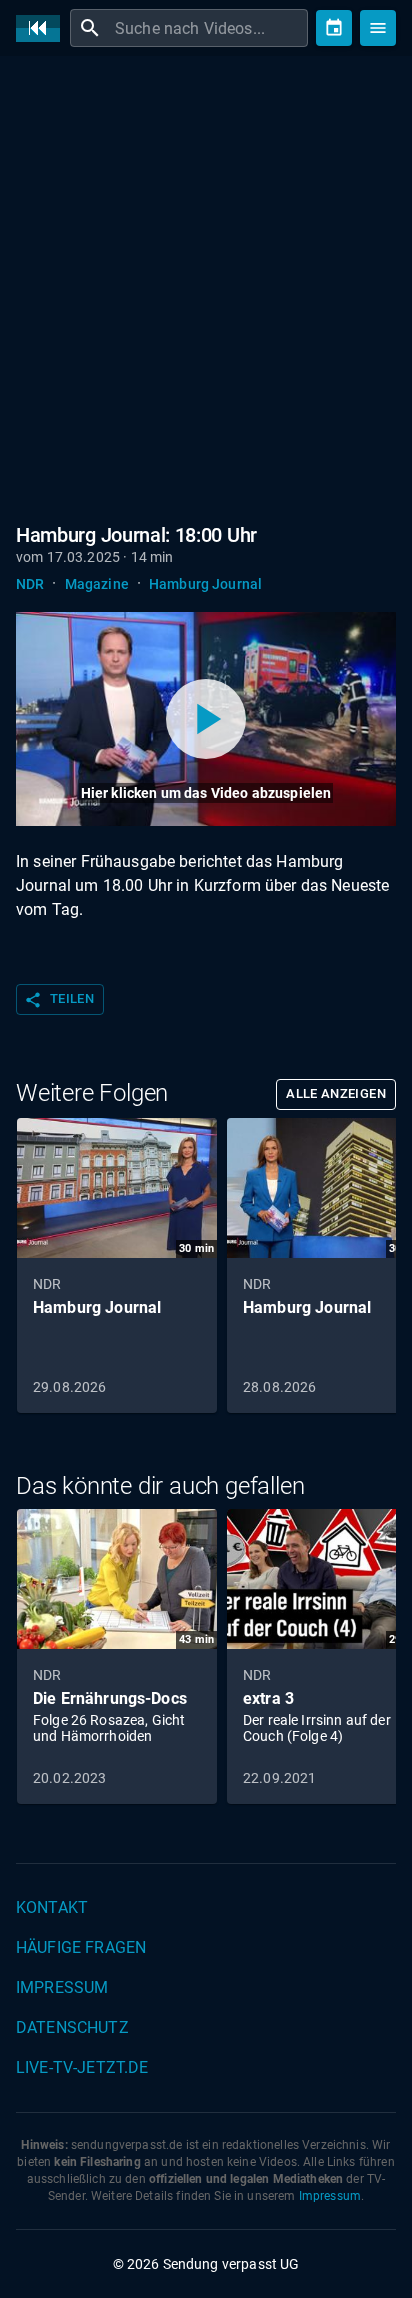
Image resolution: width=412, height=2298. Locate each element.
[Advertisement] (206, 286)
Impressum (62, 1987)
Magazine (97, 584)
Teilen (59, 1000)
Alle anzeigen (336, 1093)
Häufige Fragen (81, 1947)
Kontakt (52, 1907)
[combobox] (209, 28)
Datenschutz (72, 2027)
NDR (30, 584)
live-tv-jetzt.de (82, 2067)
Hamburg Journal (205, 584)
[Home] (43, 28)
